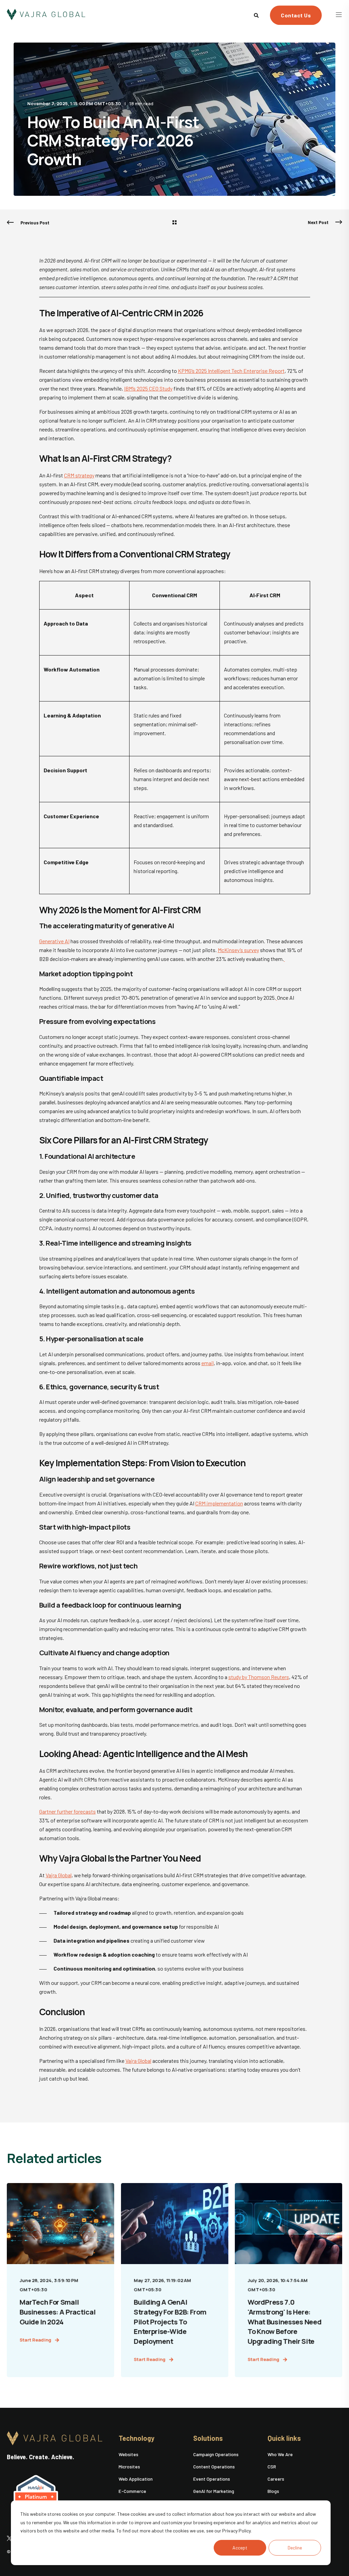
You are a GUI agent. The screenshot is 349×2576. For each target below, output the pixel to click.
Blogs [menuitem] (273, 2491)
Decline (295, 2548)
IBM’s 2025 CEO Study (148, 388)
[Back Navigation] (174, 223)
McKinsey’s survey (238, 950)
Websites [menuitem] (128, 2454)
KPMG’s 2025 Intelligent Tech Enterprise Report (231, 371)
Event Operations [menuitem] (212, 2479)
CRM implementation (219, 1503)
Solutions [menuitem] (208, 2438)
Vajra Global (59, 1875)
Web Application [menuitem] (136, 2479)
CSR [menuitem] (272, 2467)
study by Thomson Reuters (259, 1677)
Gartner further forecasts (67, 1811)
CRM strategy (79, 475)
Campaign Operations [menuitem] (216, 2454)
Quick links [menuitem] (284, 2438)
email (208, 1363)
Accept (240, 2548)
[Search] (257, 14)
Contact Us (296, 15)
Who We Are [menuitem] (280, 2454)
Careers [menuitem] (276, 2479)
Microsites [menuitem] (129, 2467)
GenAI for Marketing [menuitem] (214, 2491)
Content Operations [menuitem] (214, 2467)
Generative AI (54, 941)
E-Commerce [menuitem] (132, 2491)
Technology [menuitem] (136, 2438)
